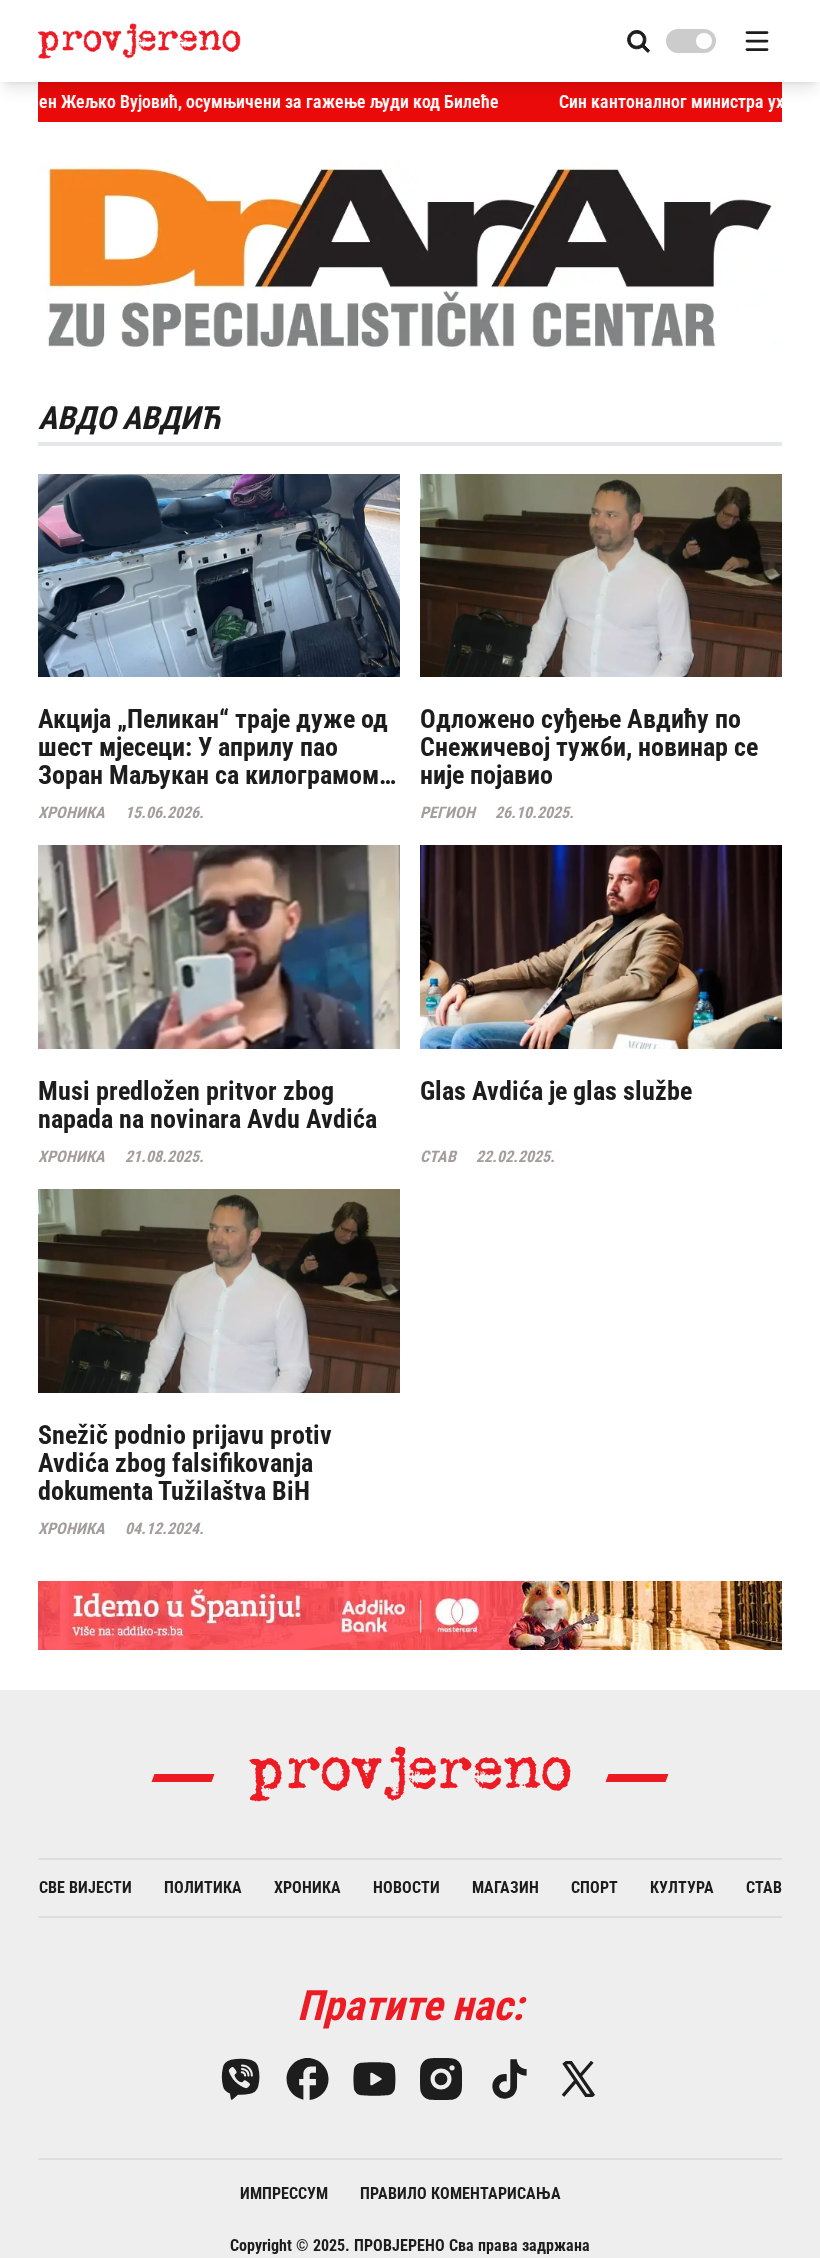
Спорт (594, 1887)
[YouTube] (374, 2079)
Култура (682, 1887)
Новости (406, 1887)
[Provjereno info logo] (139, 40)
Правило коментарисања (460, 2193)
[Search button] (638, 41)
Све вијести (85, 1887)
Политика (203, 1887)
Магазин (505, 1887)
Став (764, 1887)
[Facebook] (307, 2079)
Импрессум (284, 2193)
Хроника (307, 1887)
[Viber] (240, 2079)
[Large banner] (410, 1615)
